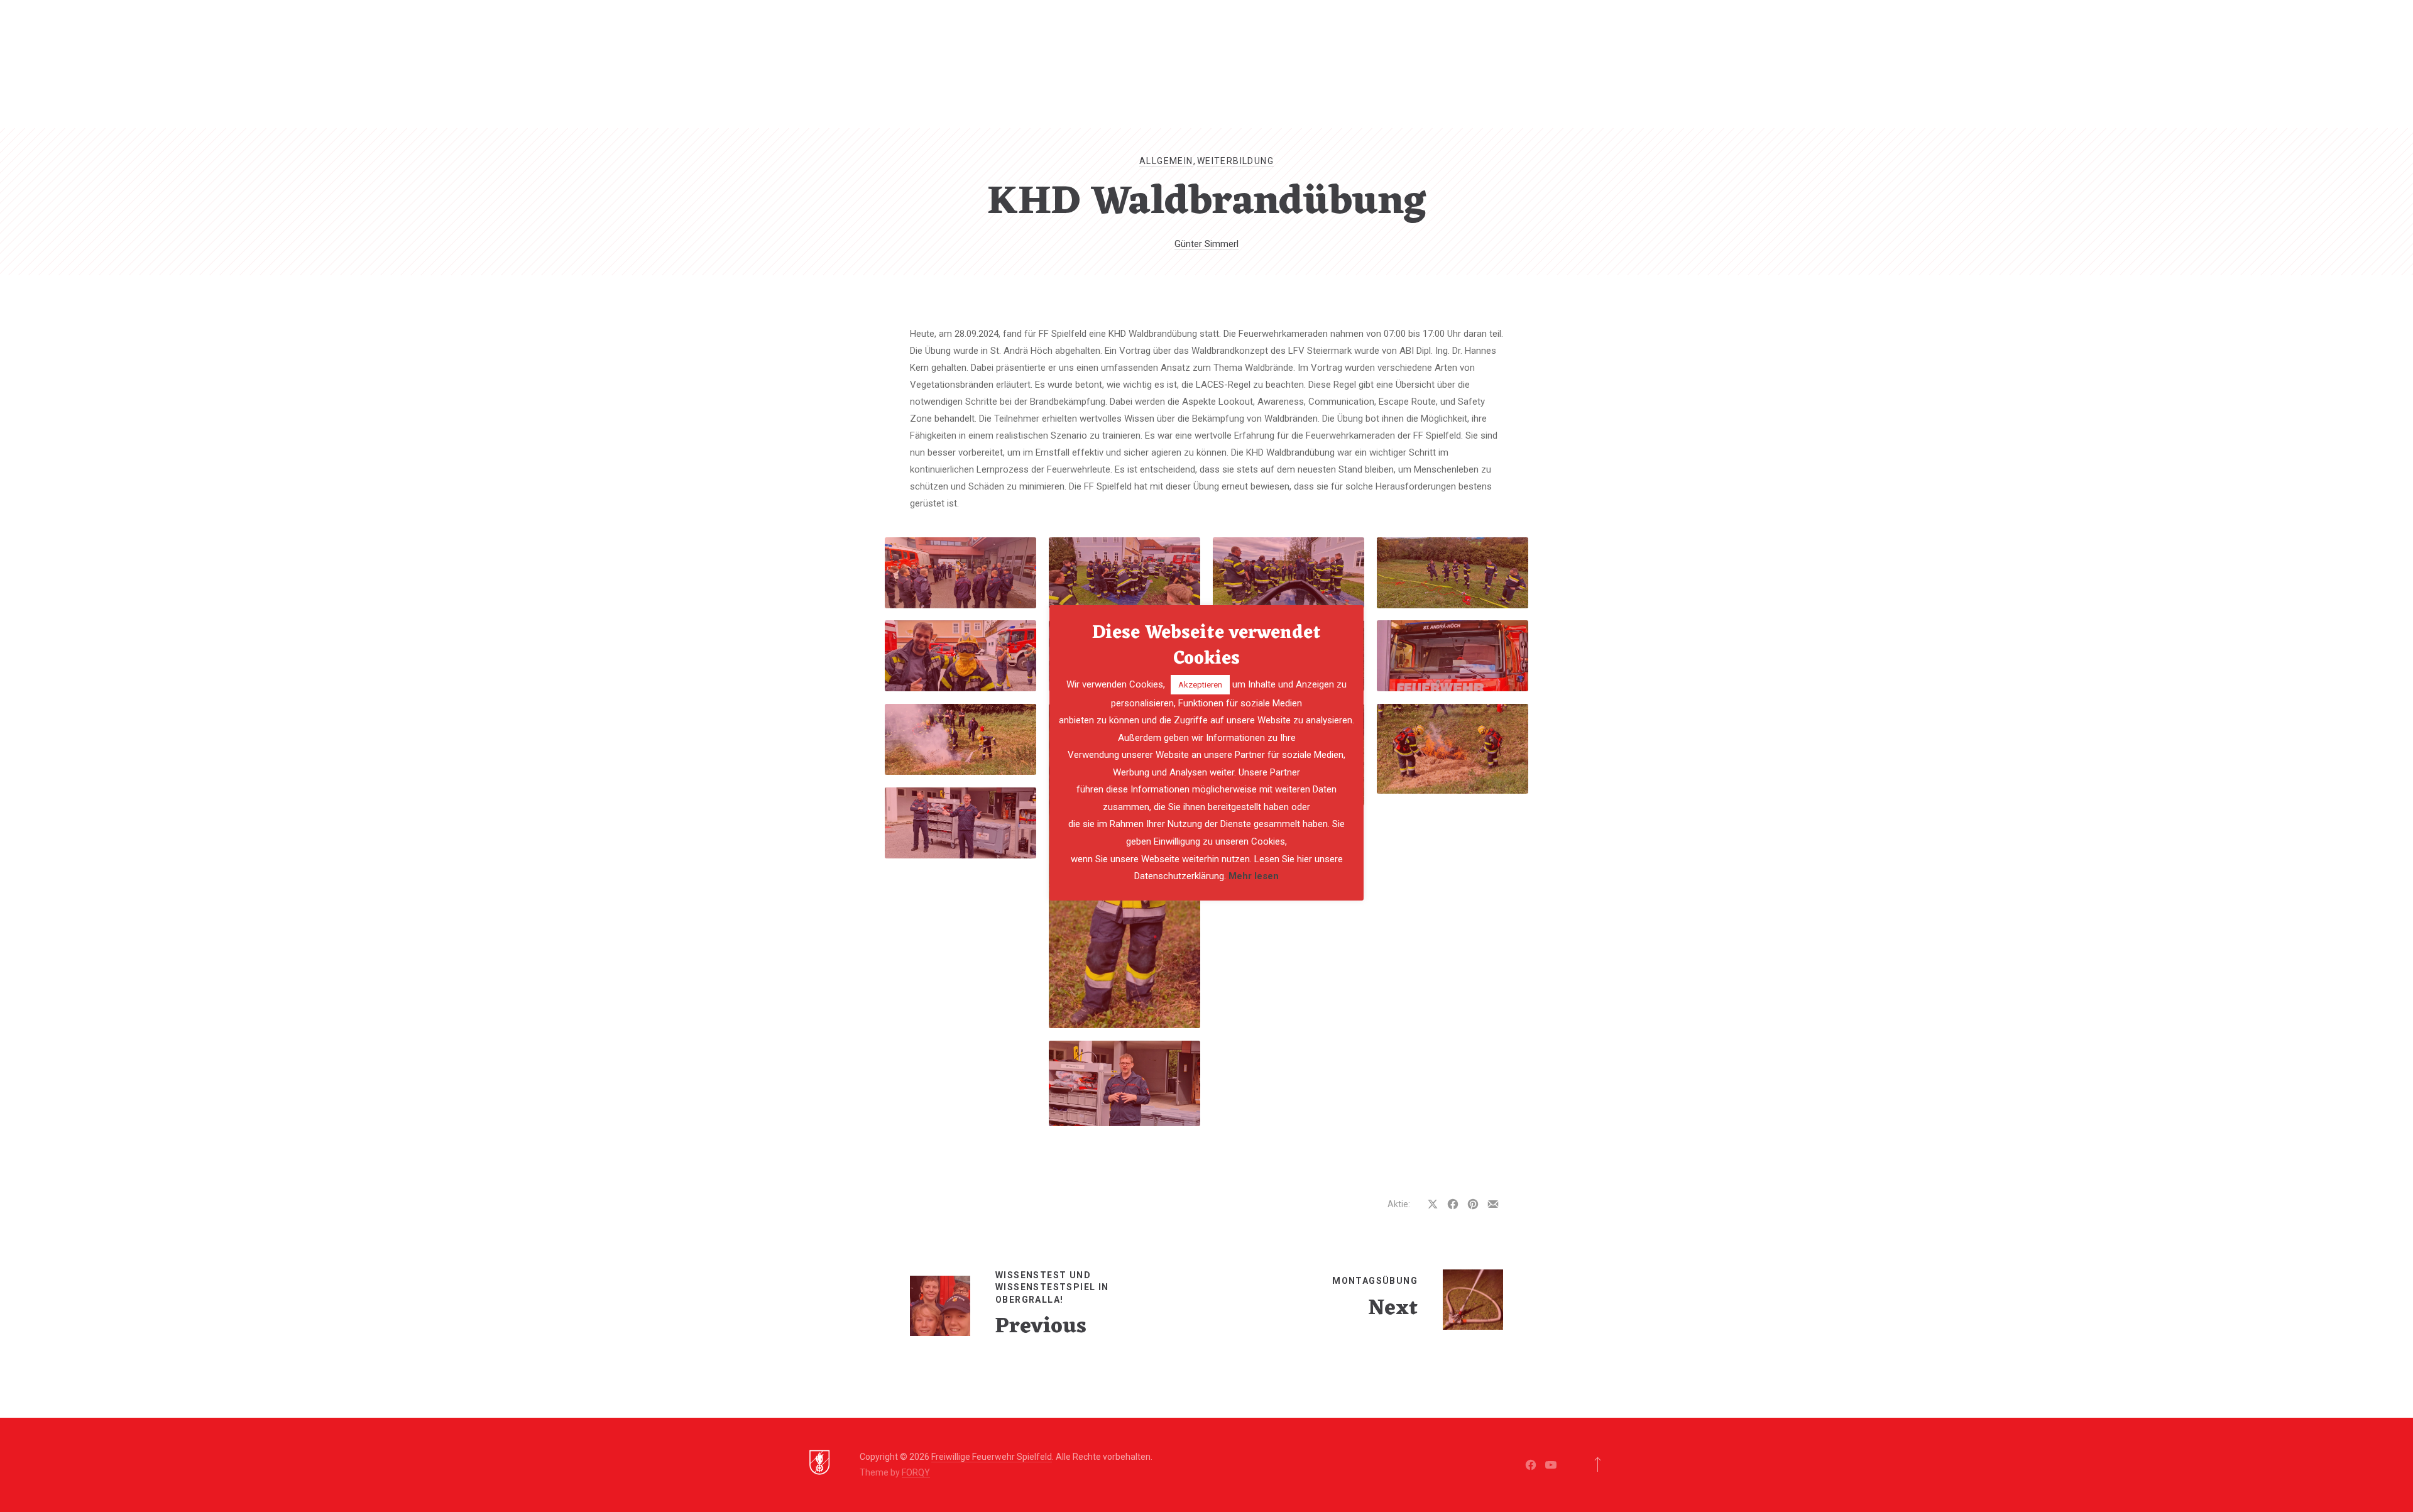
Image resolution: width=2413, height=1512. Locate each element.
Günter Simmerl (1206, 244)
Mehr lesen (1254, 876)
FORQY (916, 1472)
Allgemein (1166, 161)
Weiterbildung (1235, 161)
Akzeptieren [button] (1200, 685)
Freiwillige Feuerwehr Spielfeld (992, 1457)
